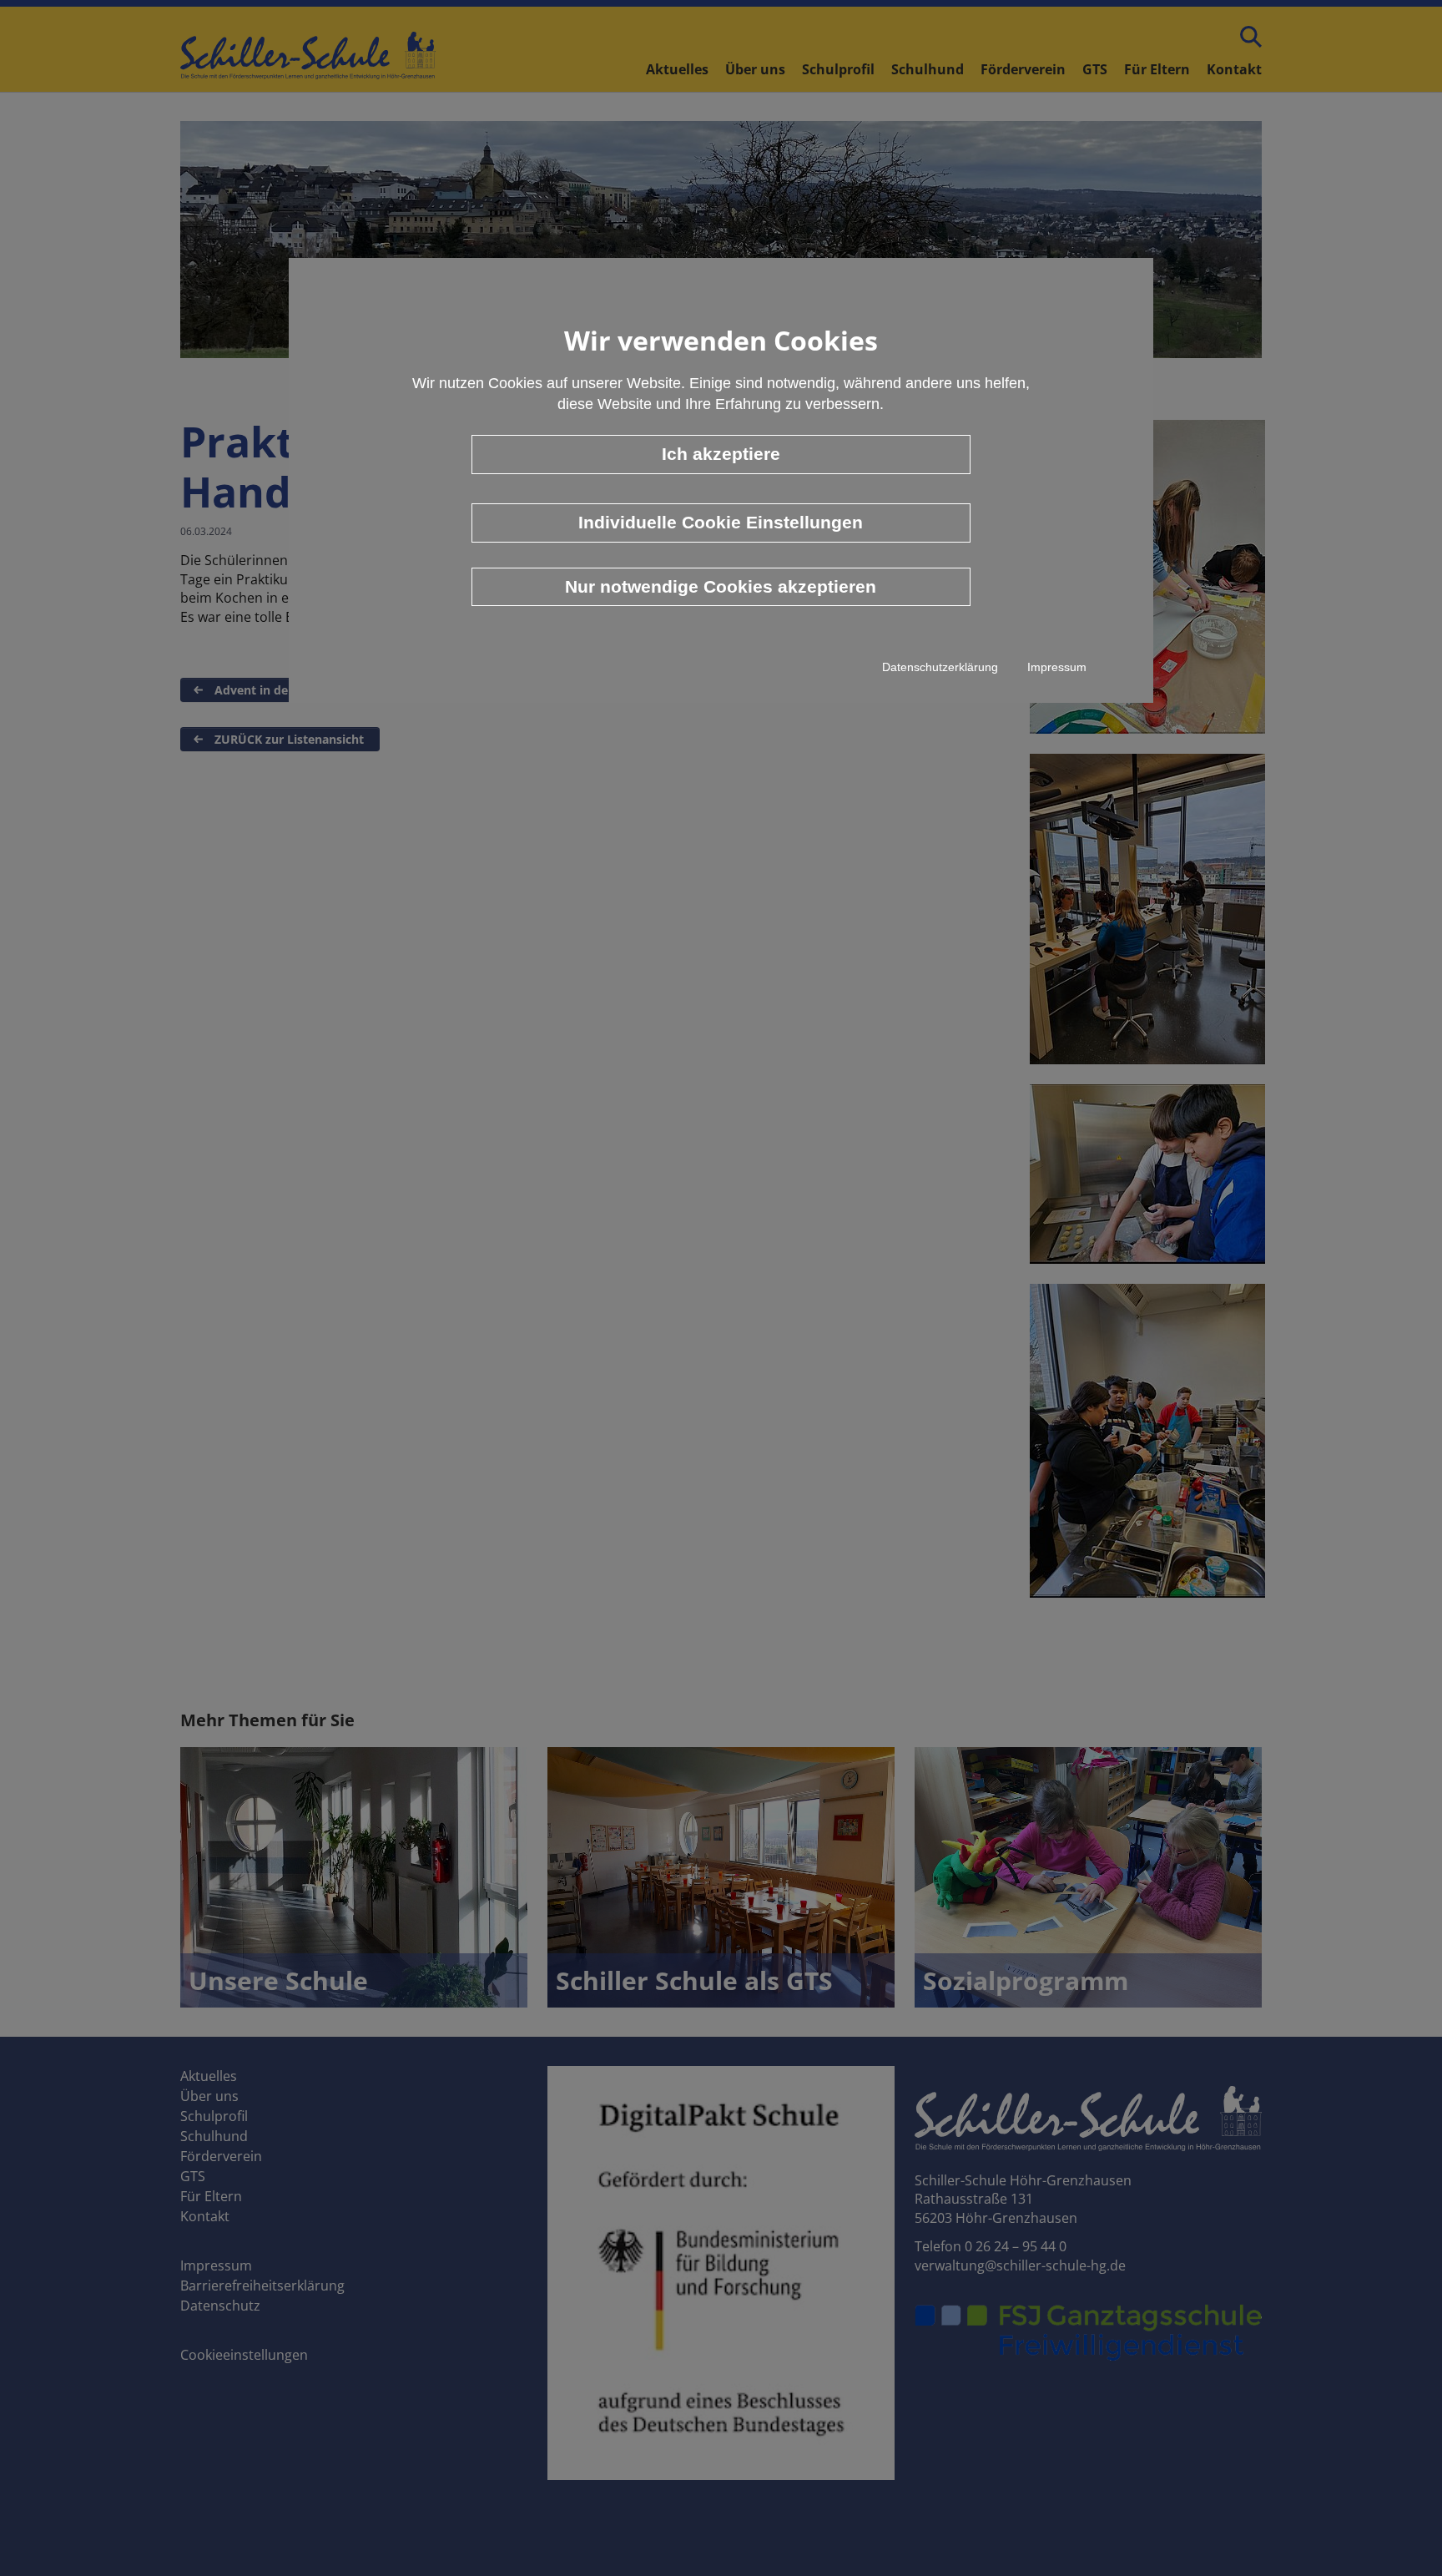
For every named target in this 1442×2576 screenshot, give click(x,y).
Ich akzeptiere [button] (721, 454)
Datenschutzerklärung (940, 667)
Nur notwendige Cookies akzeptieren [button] (721, 586)
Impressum (1057, 667)
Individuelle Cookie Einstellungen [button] (721, 522)
